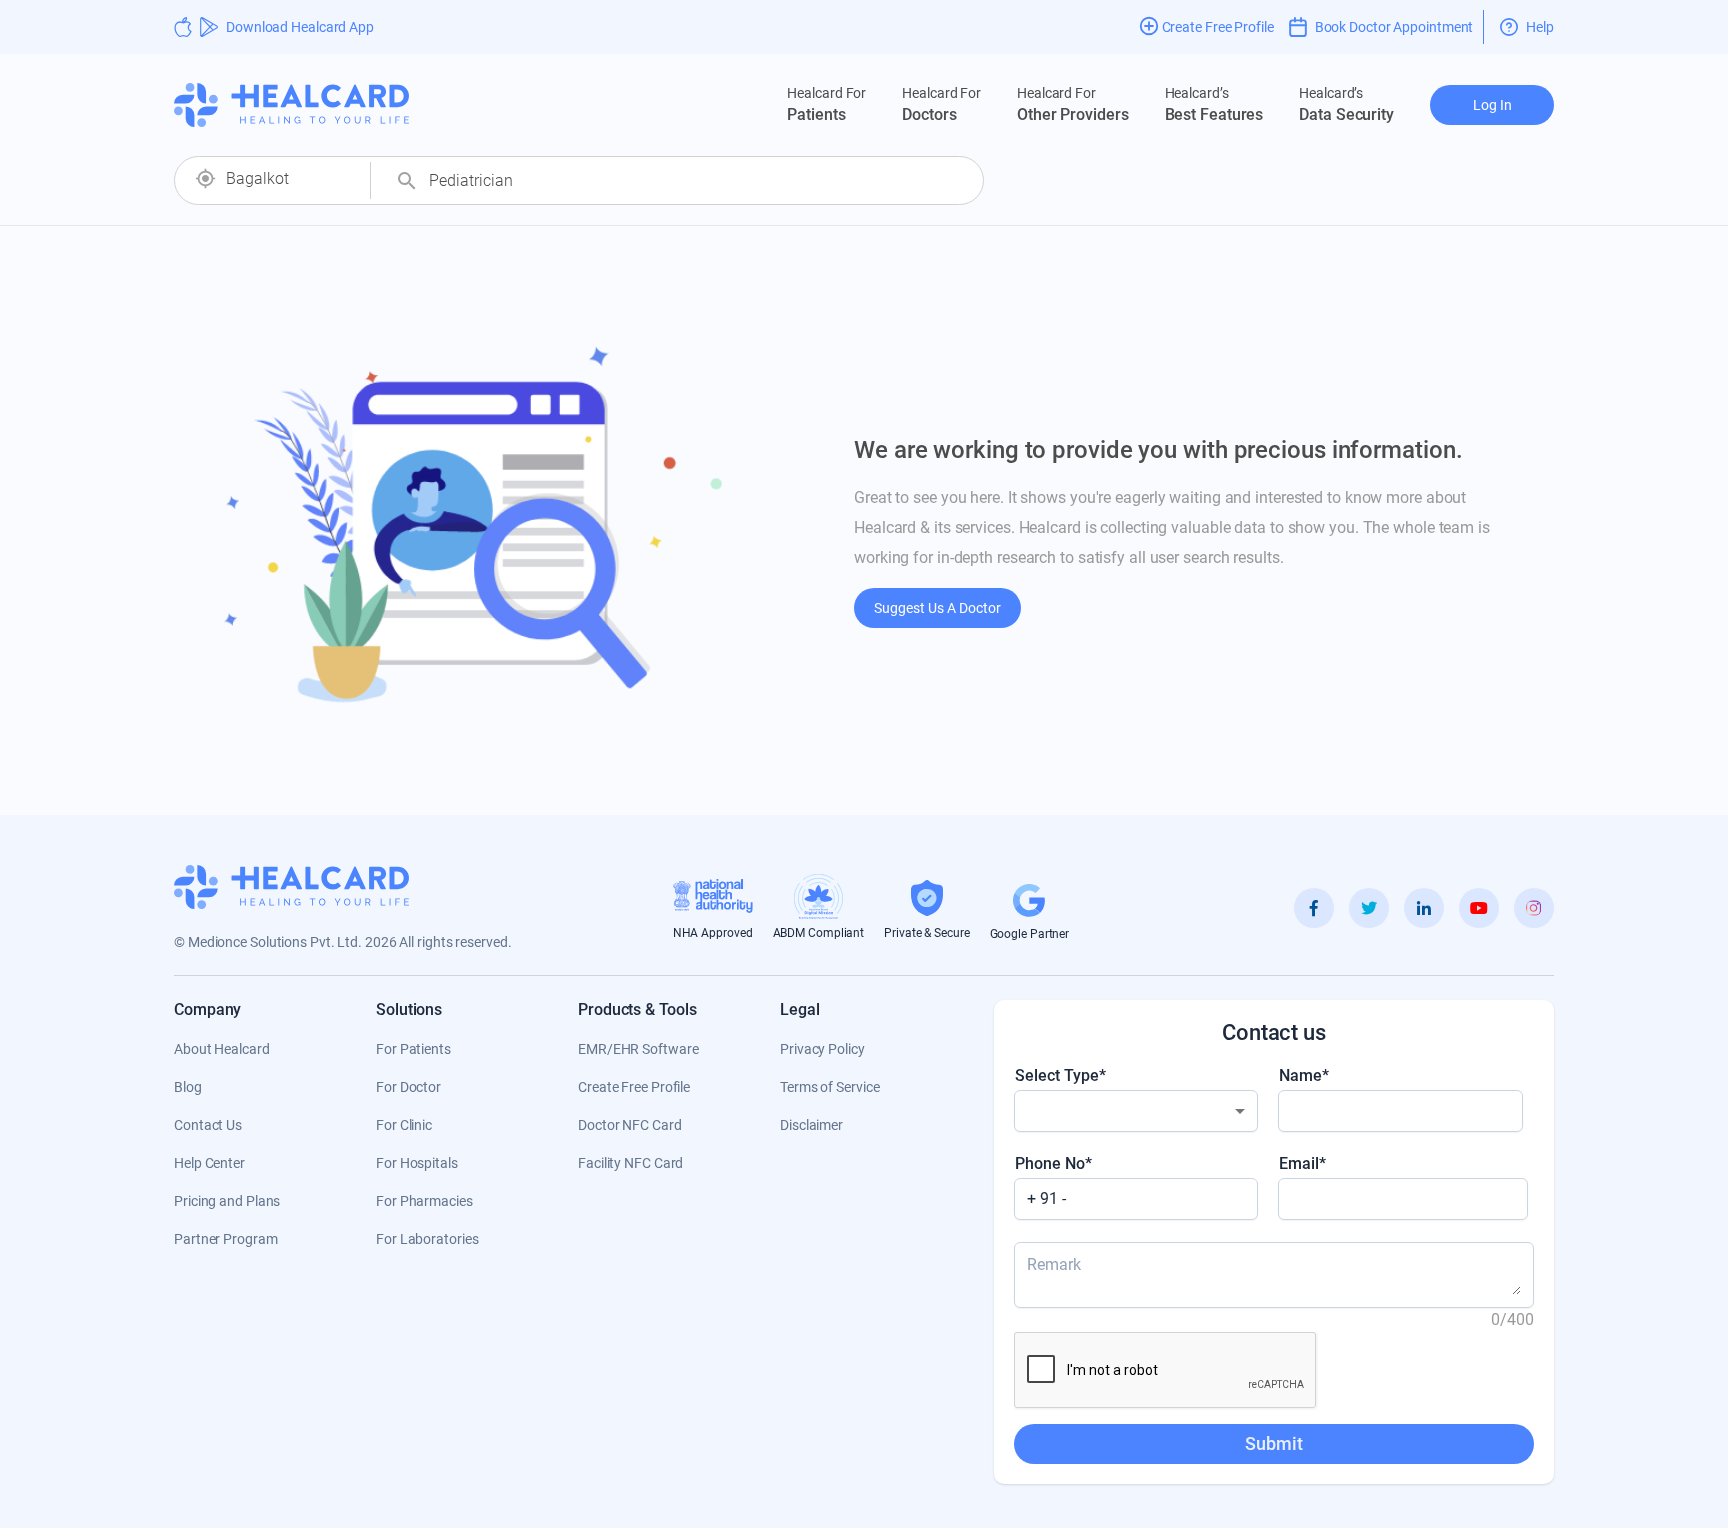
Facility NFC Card (630, 1163)
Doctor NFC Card (630, 1125)
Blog (188, 1087)
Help (1540, 27)
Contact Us (208, 1125)
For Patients (413, 1049)
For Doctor (408, 1087)
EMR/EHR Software (638, 1049)
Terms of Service (829, 1087)
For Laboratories (427, 1239)
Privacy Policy (822, 1049)
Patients (826, 104)
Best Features (1214, 104)
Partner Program (226, 1239)
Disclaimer (811, 1125)
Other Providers (1073, 104)
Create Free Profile (634, 1087)
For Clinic (404, 1125)
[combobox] (291, 179)
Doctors (941, 104)
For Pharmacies (424, 1201)
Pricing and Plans (227, 1201)
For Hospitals (417, 1163)
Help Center (209, 1163)
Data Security (1346, 104)
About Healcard (222, 1049)
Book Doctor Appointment (1394, 27)
